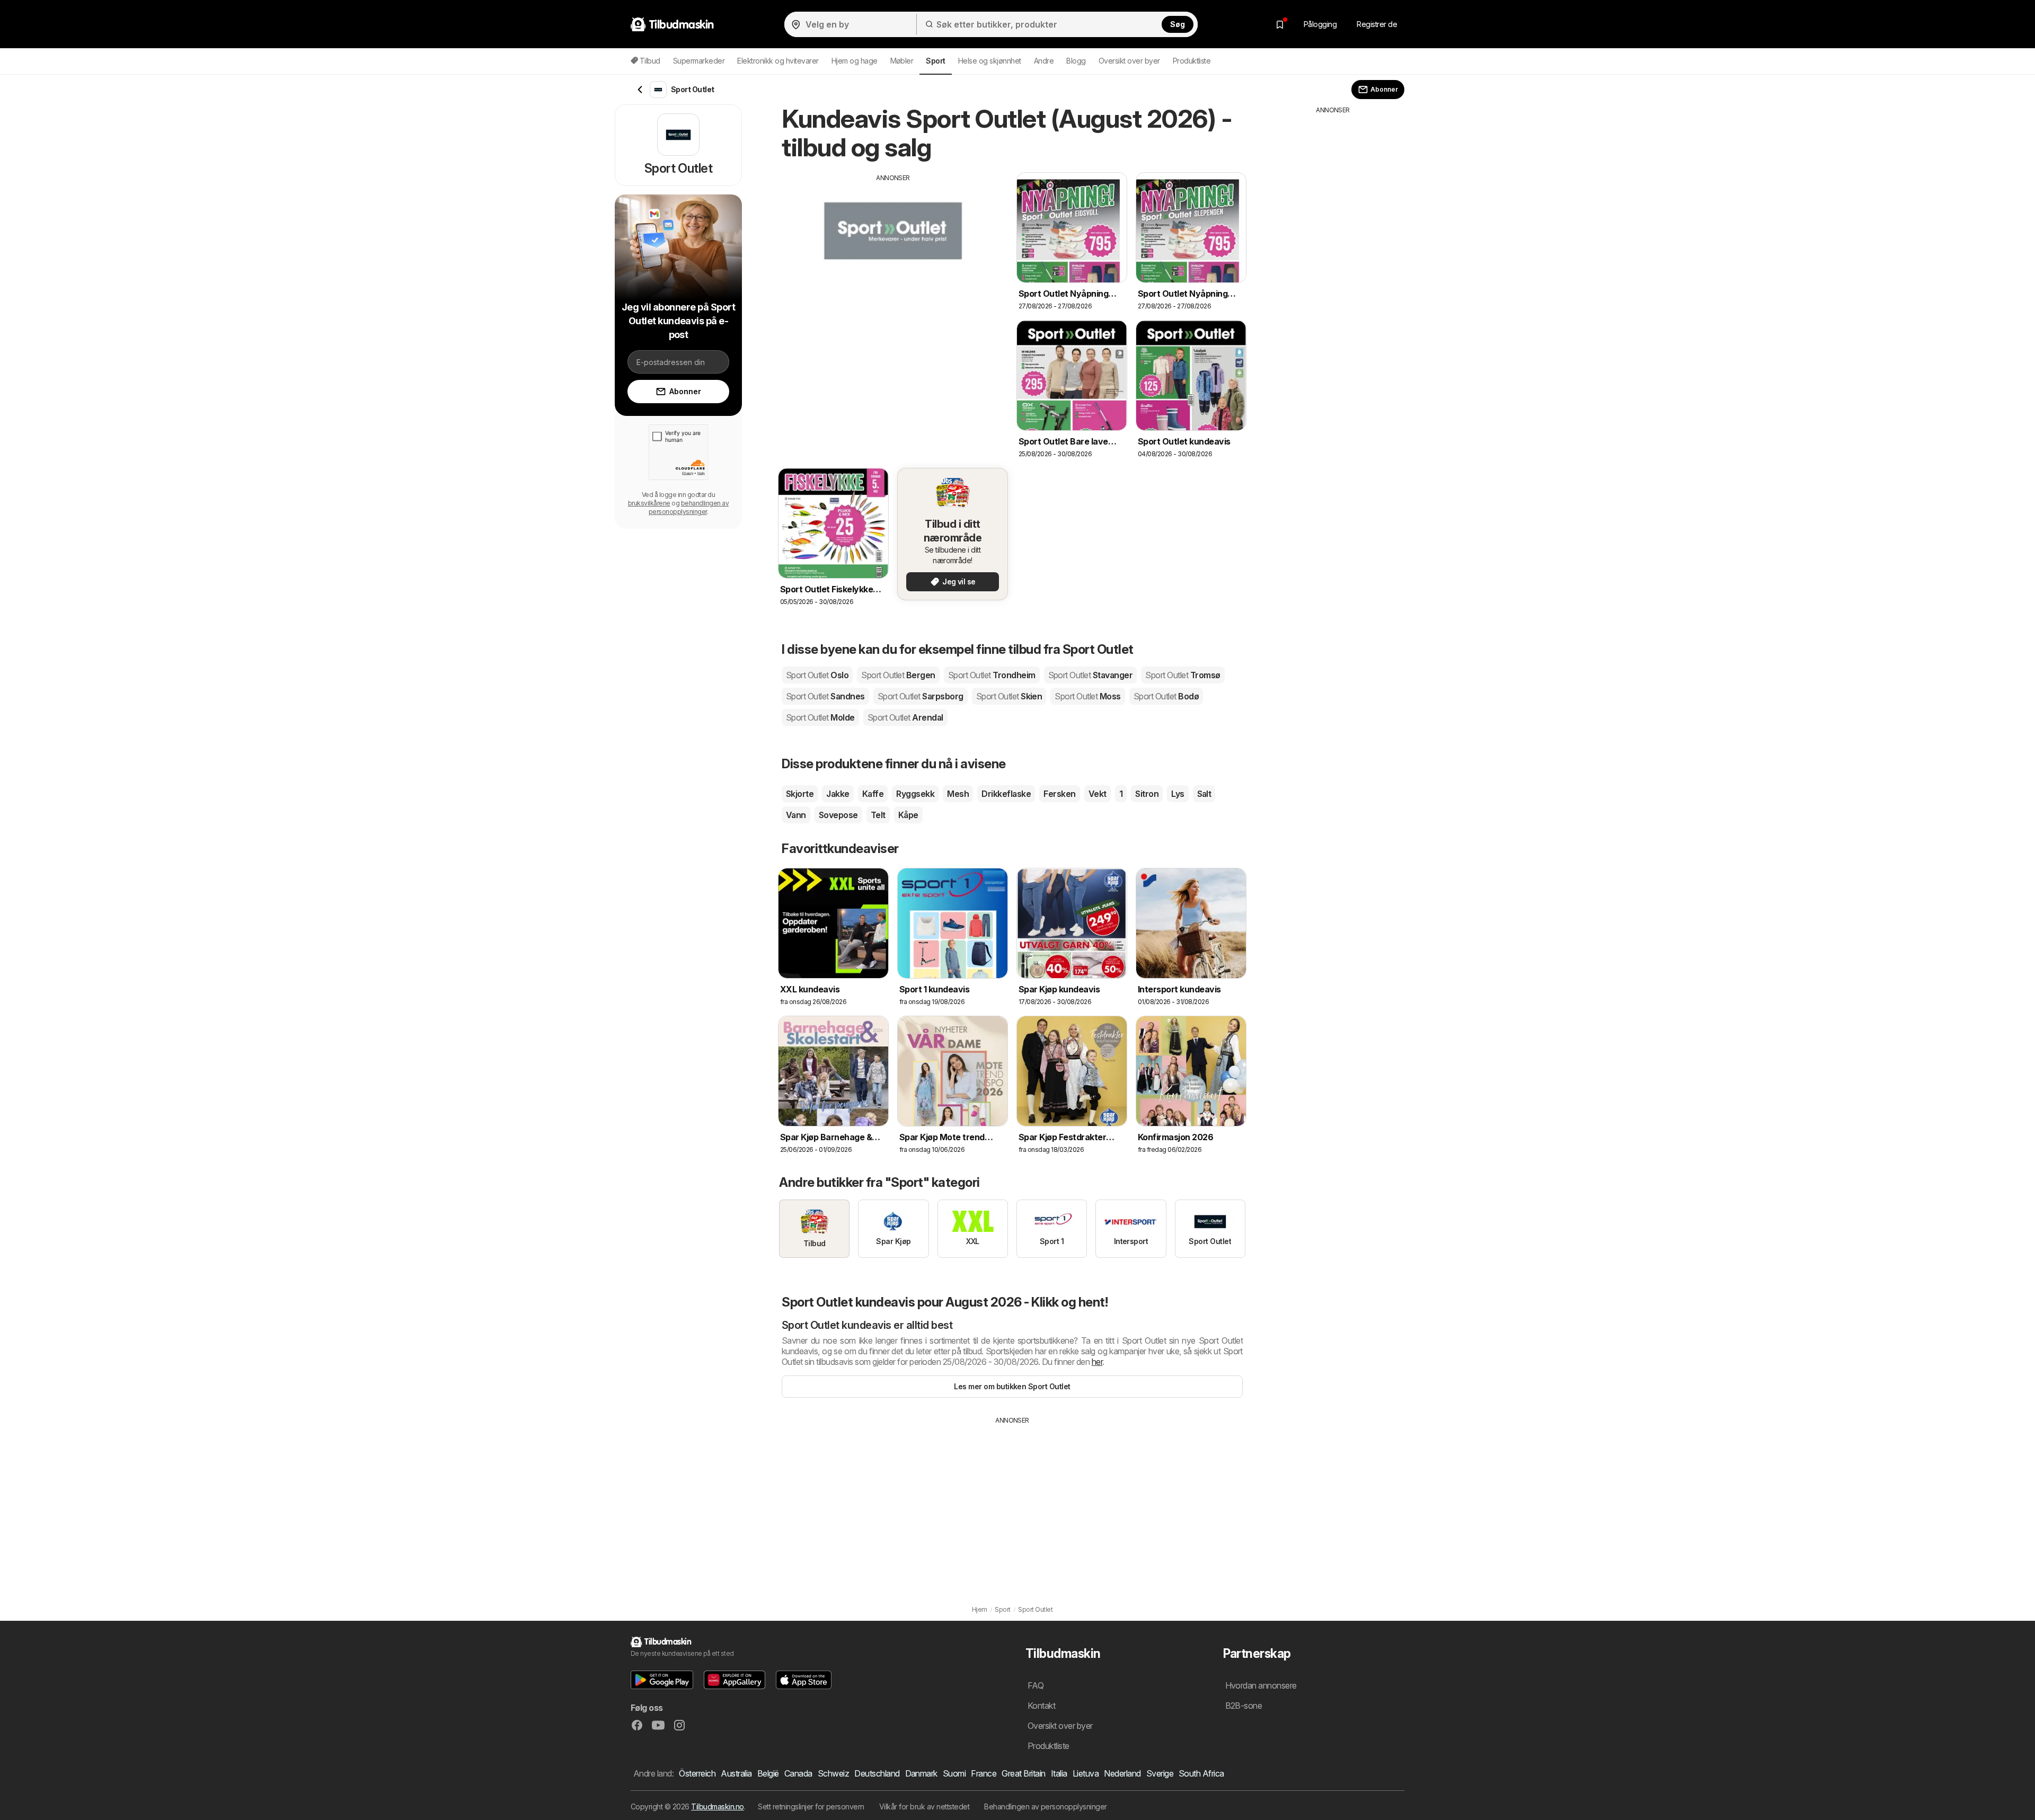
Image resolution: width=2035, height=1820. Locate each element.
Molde (820, 717)
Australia (736, 1773)
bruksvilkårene (649, 503)
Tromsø (1183, 675)
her (1097, 1362)
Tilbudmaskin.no (717, 1806)
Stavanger (1091, 675)
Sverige (1160, 1773)
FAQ (1036, 1685)
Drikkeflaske (1006, 794)
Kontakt (1041, 1706)
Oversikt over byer (1129, 61)
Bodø (1166, 696)
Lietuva (1086, 1773)
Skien (1009, 696)
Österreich (697, 1773)
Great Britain (1023, 1773)
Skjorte (800, 794)
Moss (1087, 696)
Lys (1178, 794)
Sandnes (825, 696)
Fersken (1059, 794)
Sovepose (838, 815)
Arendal (905, 717)
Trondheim (992, 675)
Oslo (817, 675)
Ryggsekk (915, 794)
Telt (878, 815)
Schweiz (833, 1773)
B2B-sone (1244, 1706)
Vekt (1098, 794)
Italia (1059, 1773)
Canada (798, 1773)
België (768, 1773)
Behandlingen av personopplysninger (1046, 1806)
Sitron (1147, 794)
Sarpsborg (921, 696)
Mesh (958, 794)
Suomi (954, 1773)
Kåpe (908, 815)
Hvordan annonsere (1261, 1685)
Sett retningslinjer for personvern (811, 1806)
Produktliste (1192, 61)
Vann (796, 815)
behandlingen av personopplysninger (689, 507)
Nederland (1122, 1773)
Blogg (1076, 61)
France (984, 1773)
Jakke (838, 794)
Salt (1204, 794)
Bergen (898, 675)
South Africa (1201, 1773)
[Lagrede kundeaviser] (1280, 24)
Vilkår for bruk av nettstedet (924, 1806)
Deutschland (877, 1773)
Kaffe (873, 794)
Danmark (921, 1773)
